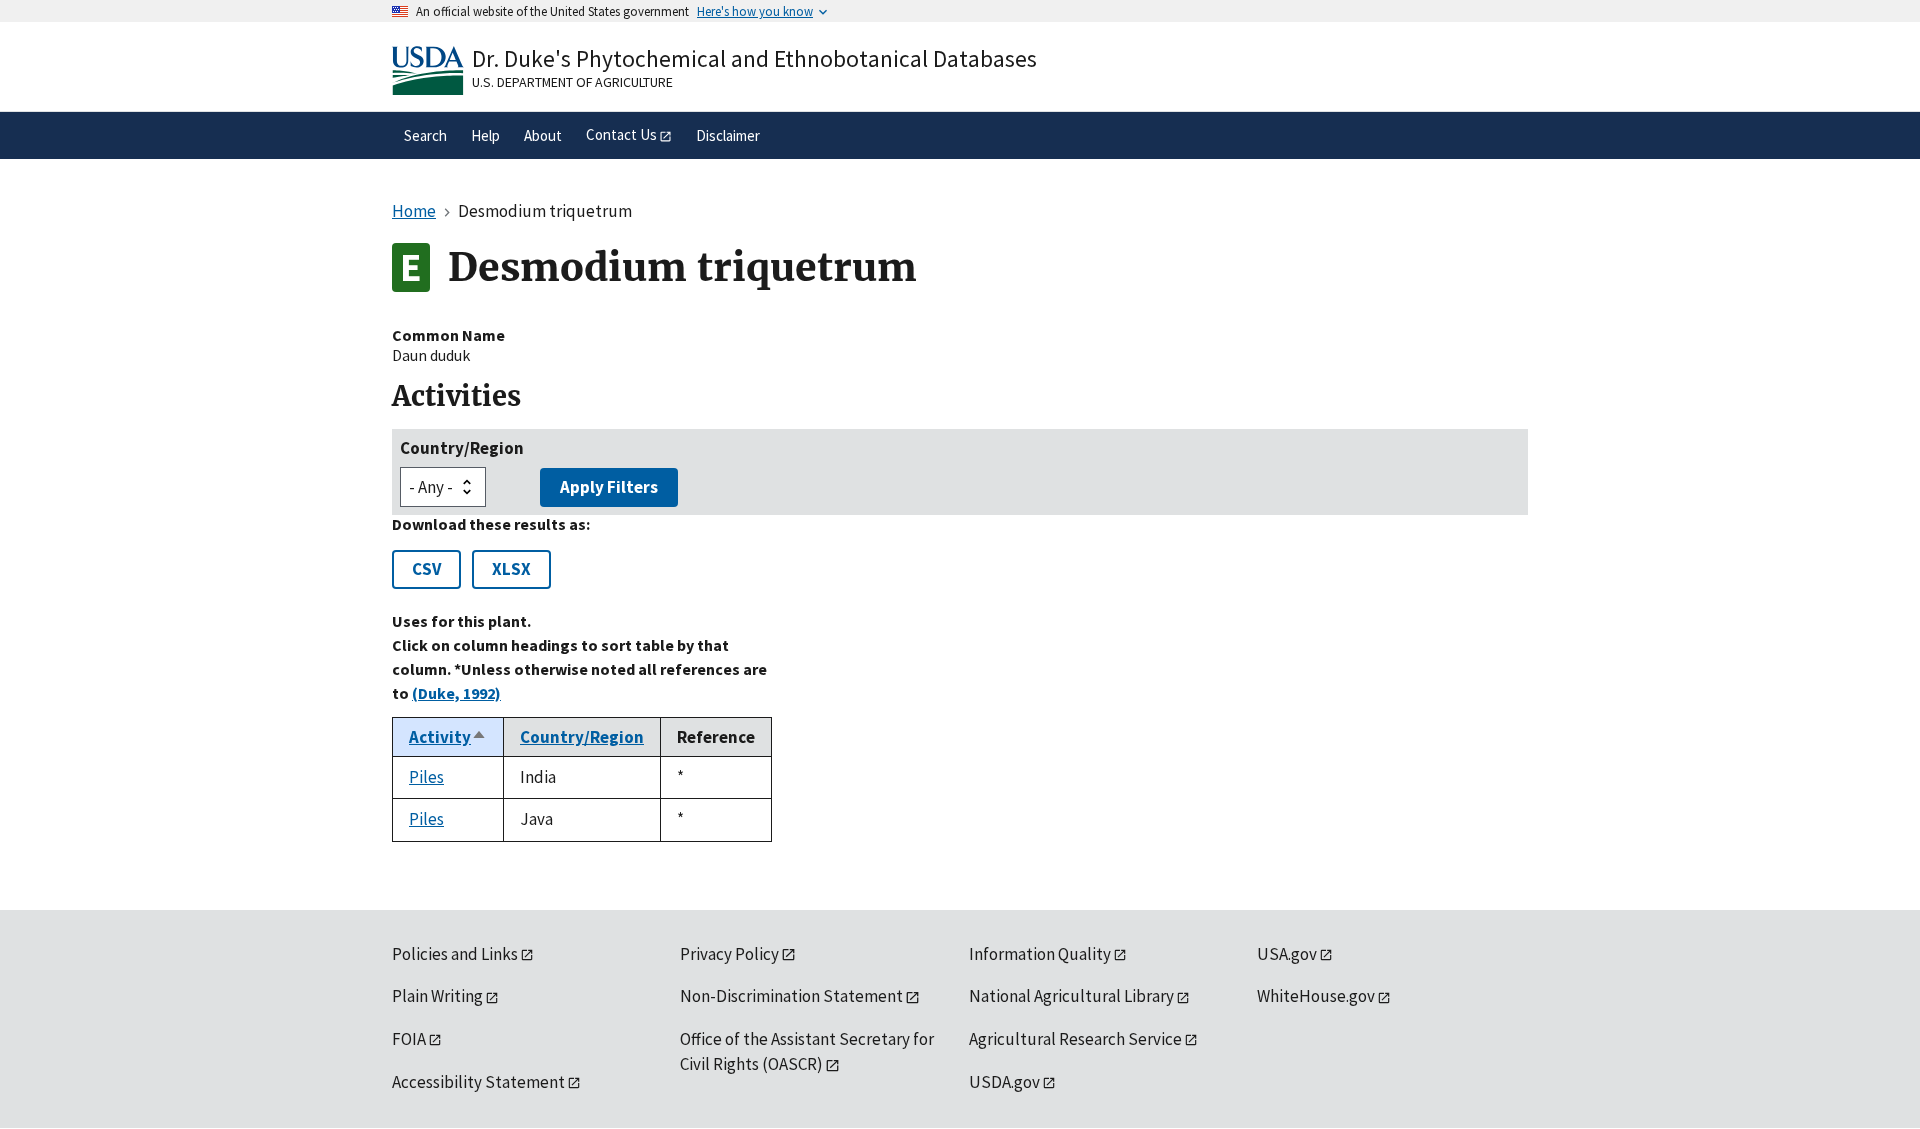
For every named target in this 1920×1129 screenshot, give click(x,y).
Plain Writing (437, 996)
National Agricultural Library (1071, 996)
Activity (448, 737)
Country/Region (462, 448)
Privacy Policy (729, 954)
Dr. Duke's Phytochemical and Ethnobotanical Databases (754, 58)
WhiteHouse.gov (1316, 996)
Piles (426, 777)
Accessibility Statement (478, 1082)
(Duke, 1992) (456, 693)
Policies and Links (455, 954)
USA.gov (1287, 954)
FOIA (409, 1039)
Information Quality (1040, 954)
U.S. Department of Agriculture (572, 82)
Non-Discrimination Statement (791, 996)
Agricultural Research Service (1075, 1039)
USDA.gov (1004, 1082)
